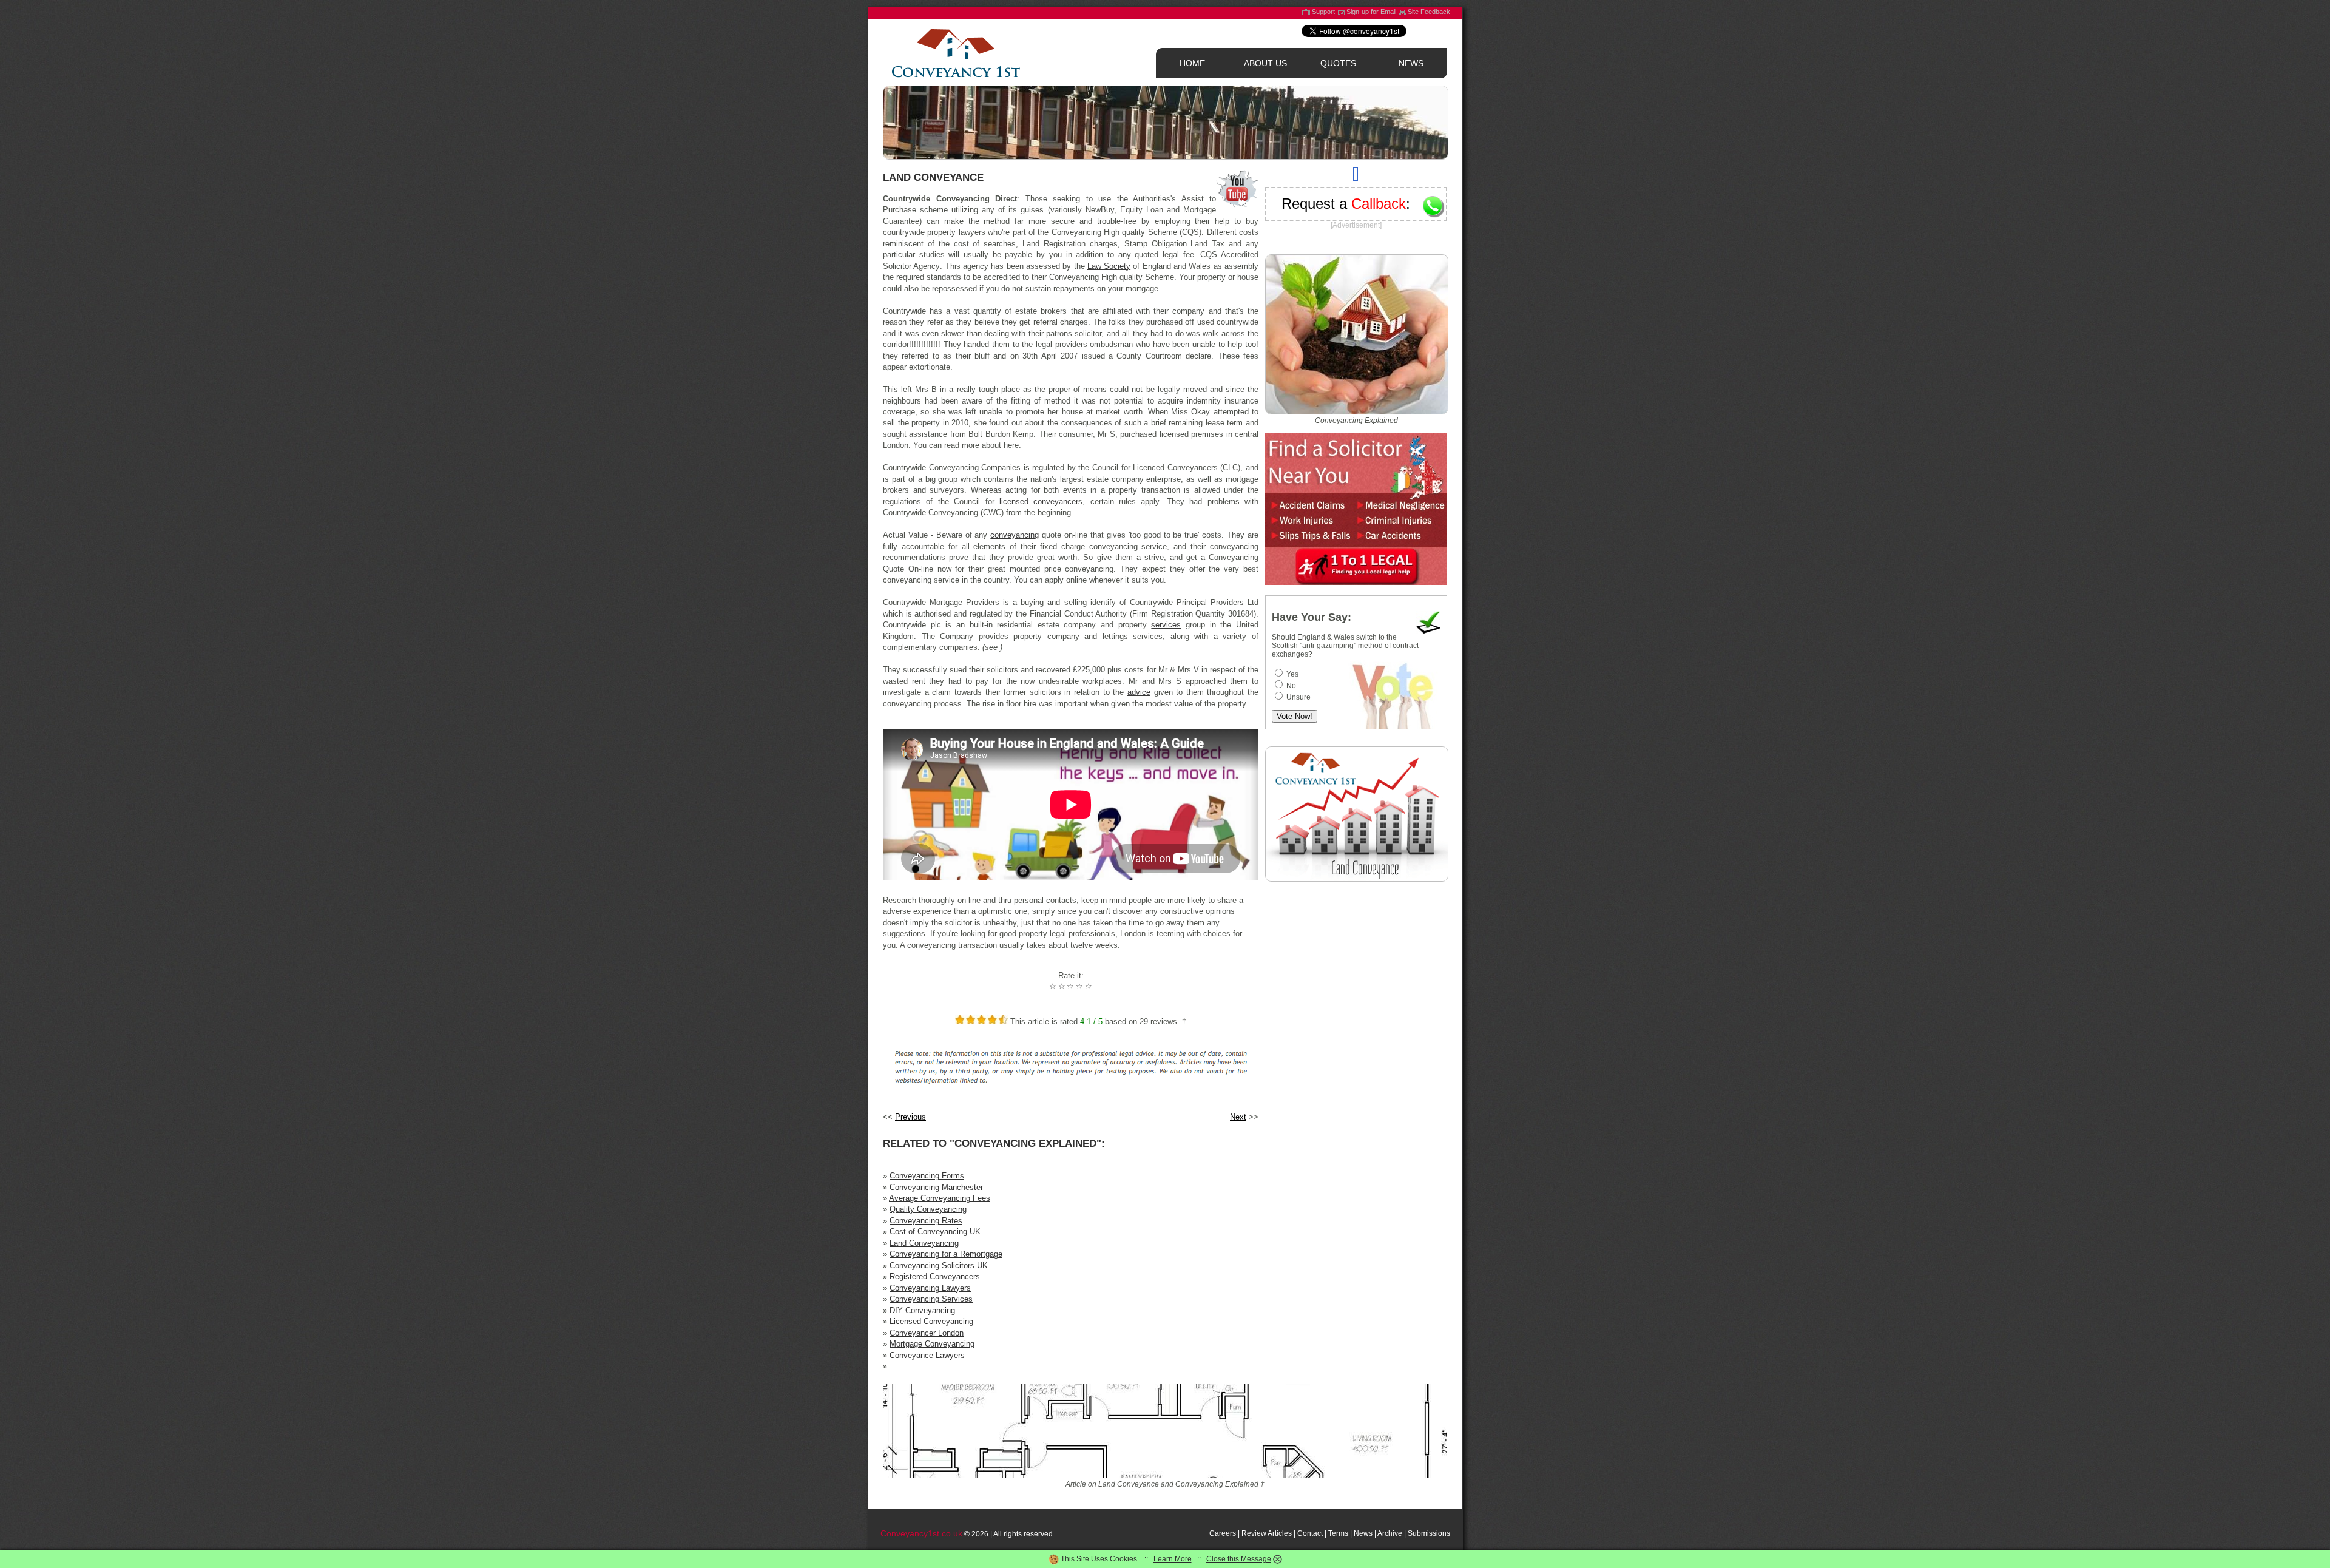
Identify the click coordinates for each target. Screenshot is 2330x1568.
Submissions (1429, 1533)
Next (1238, 1117)
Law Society (1109, 266)
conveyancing (1015, 535)
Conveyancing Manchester (936, 1187)
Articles (1280, 1533)
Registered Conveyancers (935, 1276)
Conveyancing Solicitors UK (939, 1266)
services (1166, 625)
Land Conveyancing (924, 1243)
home (1192, 63)
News (1363, 1533)
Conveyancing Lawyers (930, 1288)
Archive (1390, 1533)
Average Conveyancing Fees (940, 1198)
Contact (1310, 1533)
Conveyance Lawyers (927, 1355)
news (1411, 63)
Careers (1223, 1533)
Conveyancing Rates (926, 1221)
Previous (910, 1117)
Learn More (1173, 1559)
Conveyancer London (927, 1333)
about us (1265, 63)
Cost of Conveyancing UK (935, 1232)
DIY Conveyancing (922, 1310)
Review (1254, 1533)
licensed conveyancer (1039, 502)
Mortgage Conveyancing (932, 1344)
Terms (1338, 1533)
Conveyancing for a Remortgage (946, 1254)
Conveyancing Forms (927, 1176)
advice (1139, 692)
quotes (1338, 63)
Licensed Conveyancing (931, 1321)
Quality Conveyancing (928, 1209)
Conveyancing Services (931, 1299)
